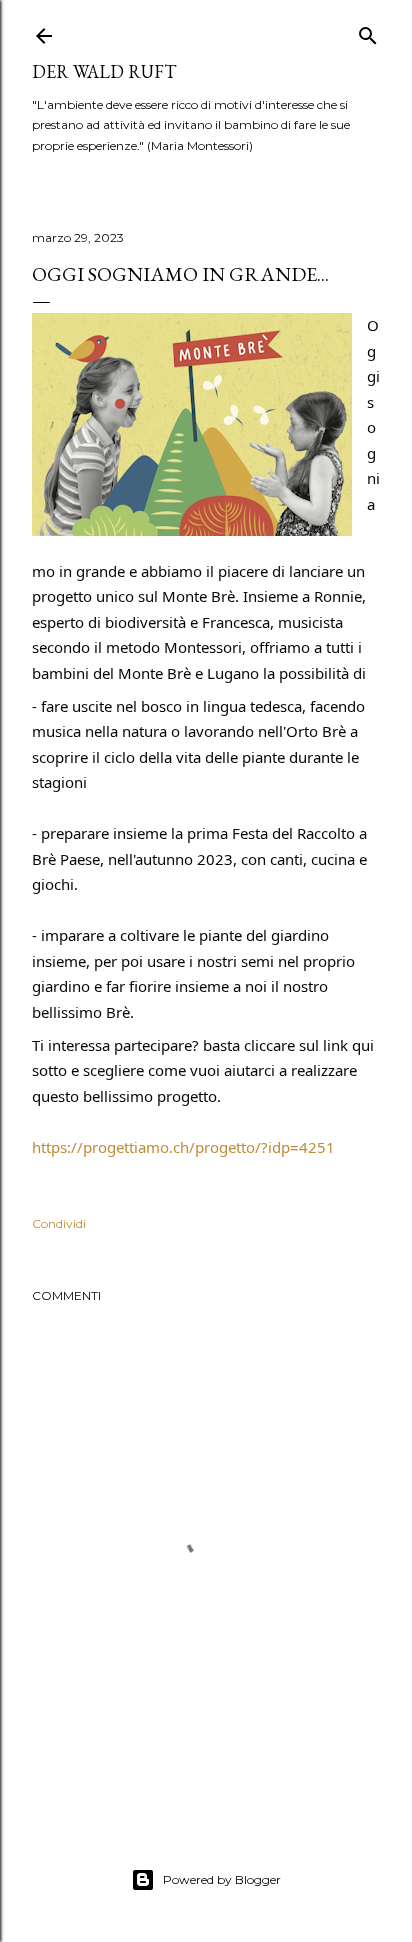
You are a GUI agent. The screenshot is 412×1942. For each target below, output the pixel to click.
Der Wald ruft (104, 71)
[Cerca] (368, 31)
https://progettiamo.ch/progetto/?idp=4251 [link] (183, 1147)
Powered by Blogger (222, 1879)
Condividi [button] (59, 1223)
